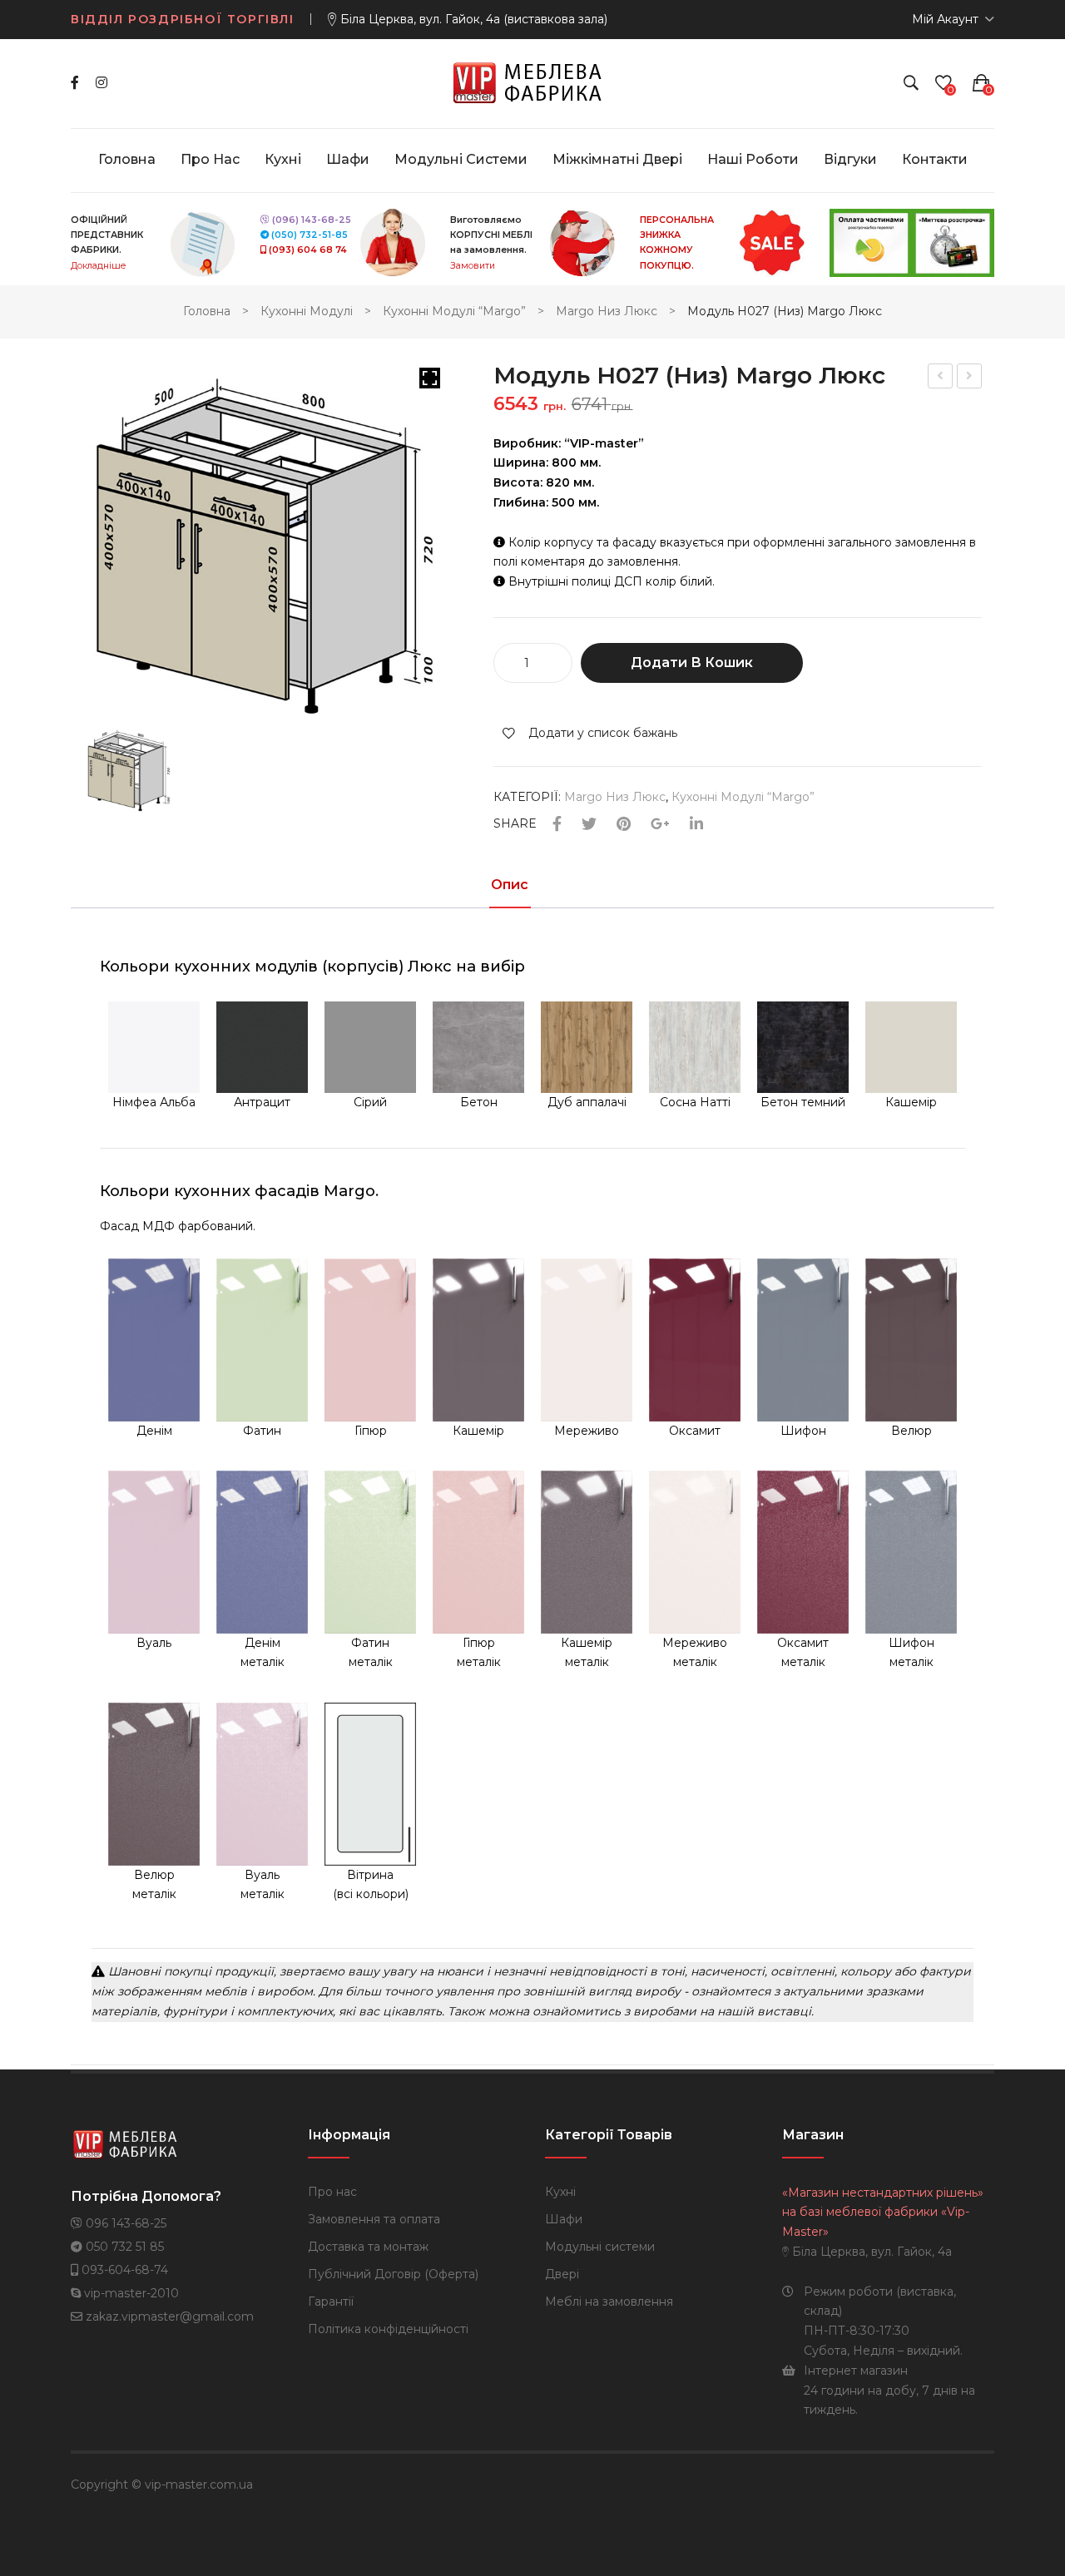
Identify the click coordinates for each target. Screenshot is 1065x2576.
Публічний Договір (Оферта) (393, 2274)
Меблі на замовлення (609, 2302)
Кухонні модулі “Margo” (454, 311)
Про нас (332, 2192)
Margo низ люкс (607, 311)
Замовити (473, 266)
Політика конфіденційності (388, 2329)
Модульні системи (600, 2247)
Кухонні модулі (307, 311)
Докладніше (98, 266)
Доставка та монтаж (368, 2247)
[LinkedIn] (696, 825)
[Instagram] (102, 83)
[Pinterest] (624, 825)
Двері (562, 2274)
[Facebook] (75, 83)
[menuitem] (127, 160)
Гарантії (331, 2302)
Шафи (564, 2219)
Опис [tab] (510, 885)
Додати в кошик (692, 663)
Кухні (560, 2192)
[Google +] (660, 825)
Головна (207, 311)
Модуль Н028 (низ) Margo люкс (941, 378)
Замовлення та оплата (374, 2219)
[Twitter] (589, 825)
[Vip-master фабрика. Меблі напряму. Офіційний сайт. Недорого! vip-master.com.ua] (533, 82)
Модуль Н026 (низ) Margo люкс (970, 378)
